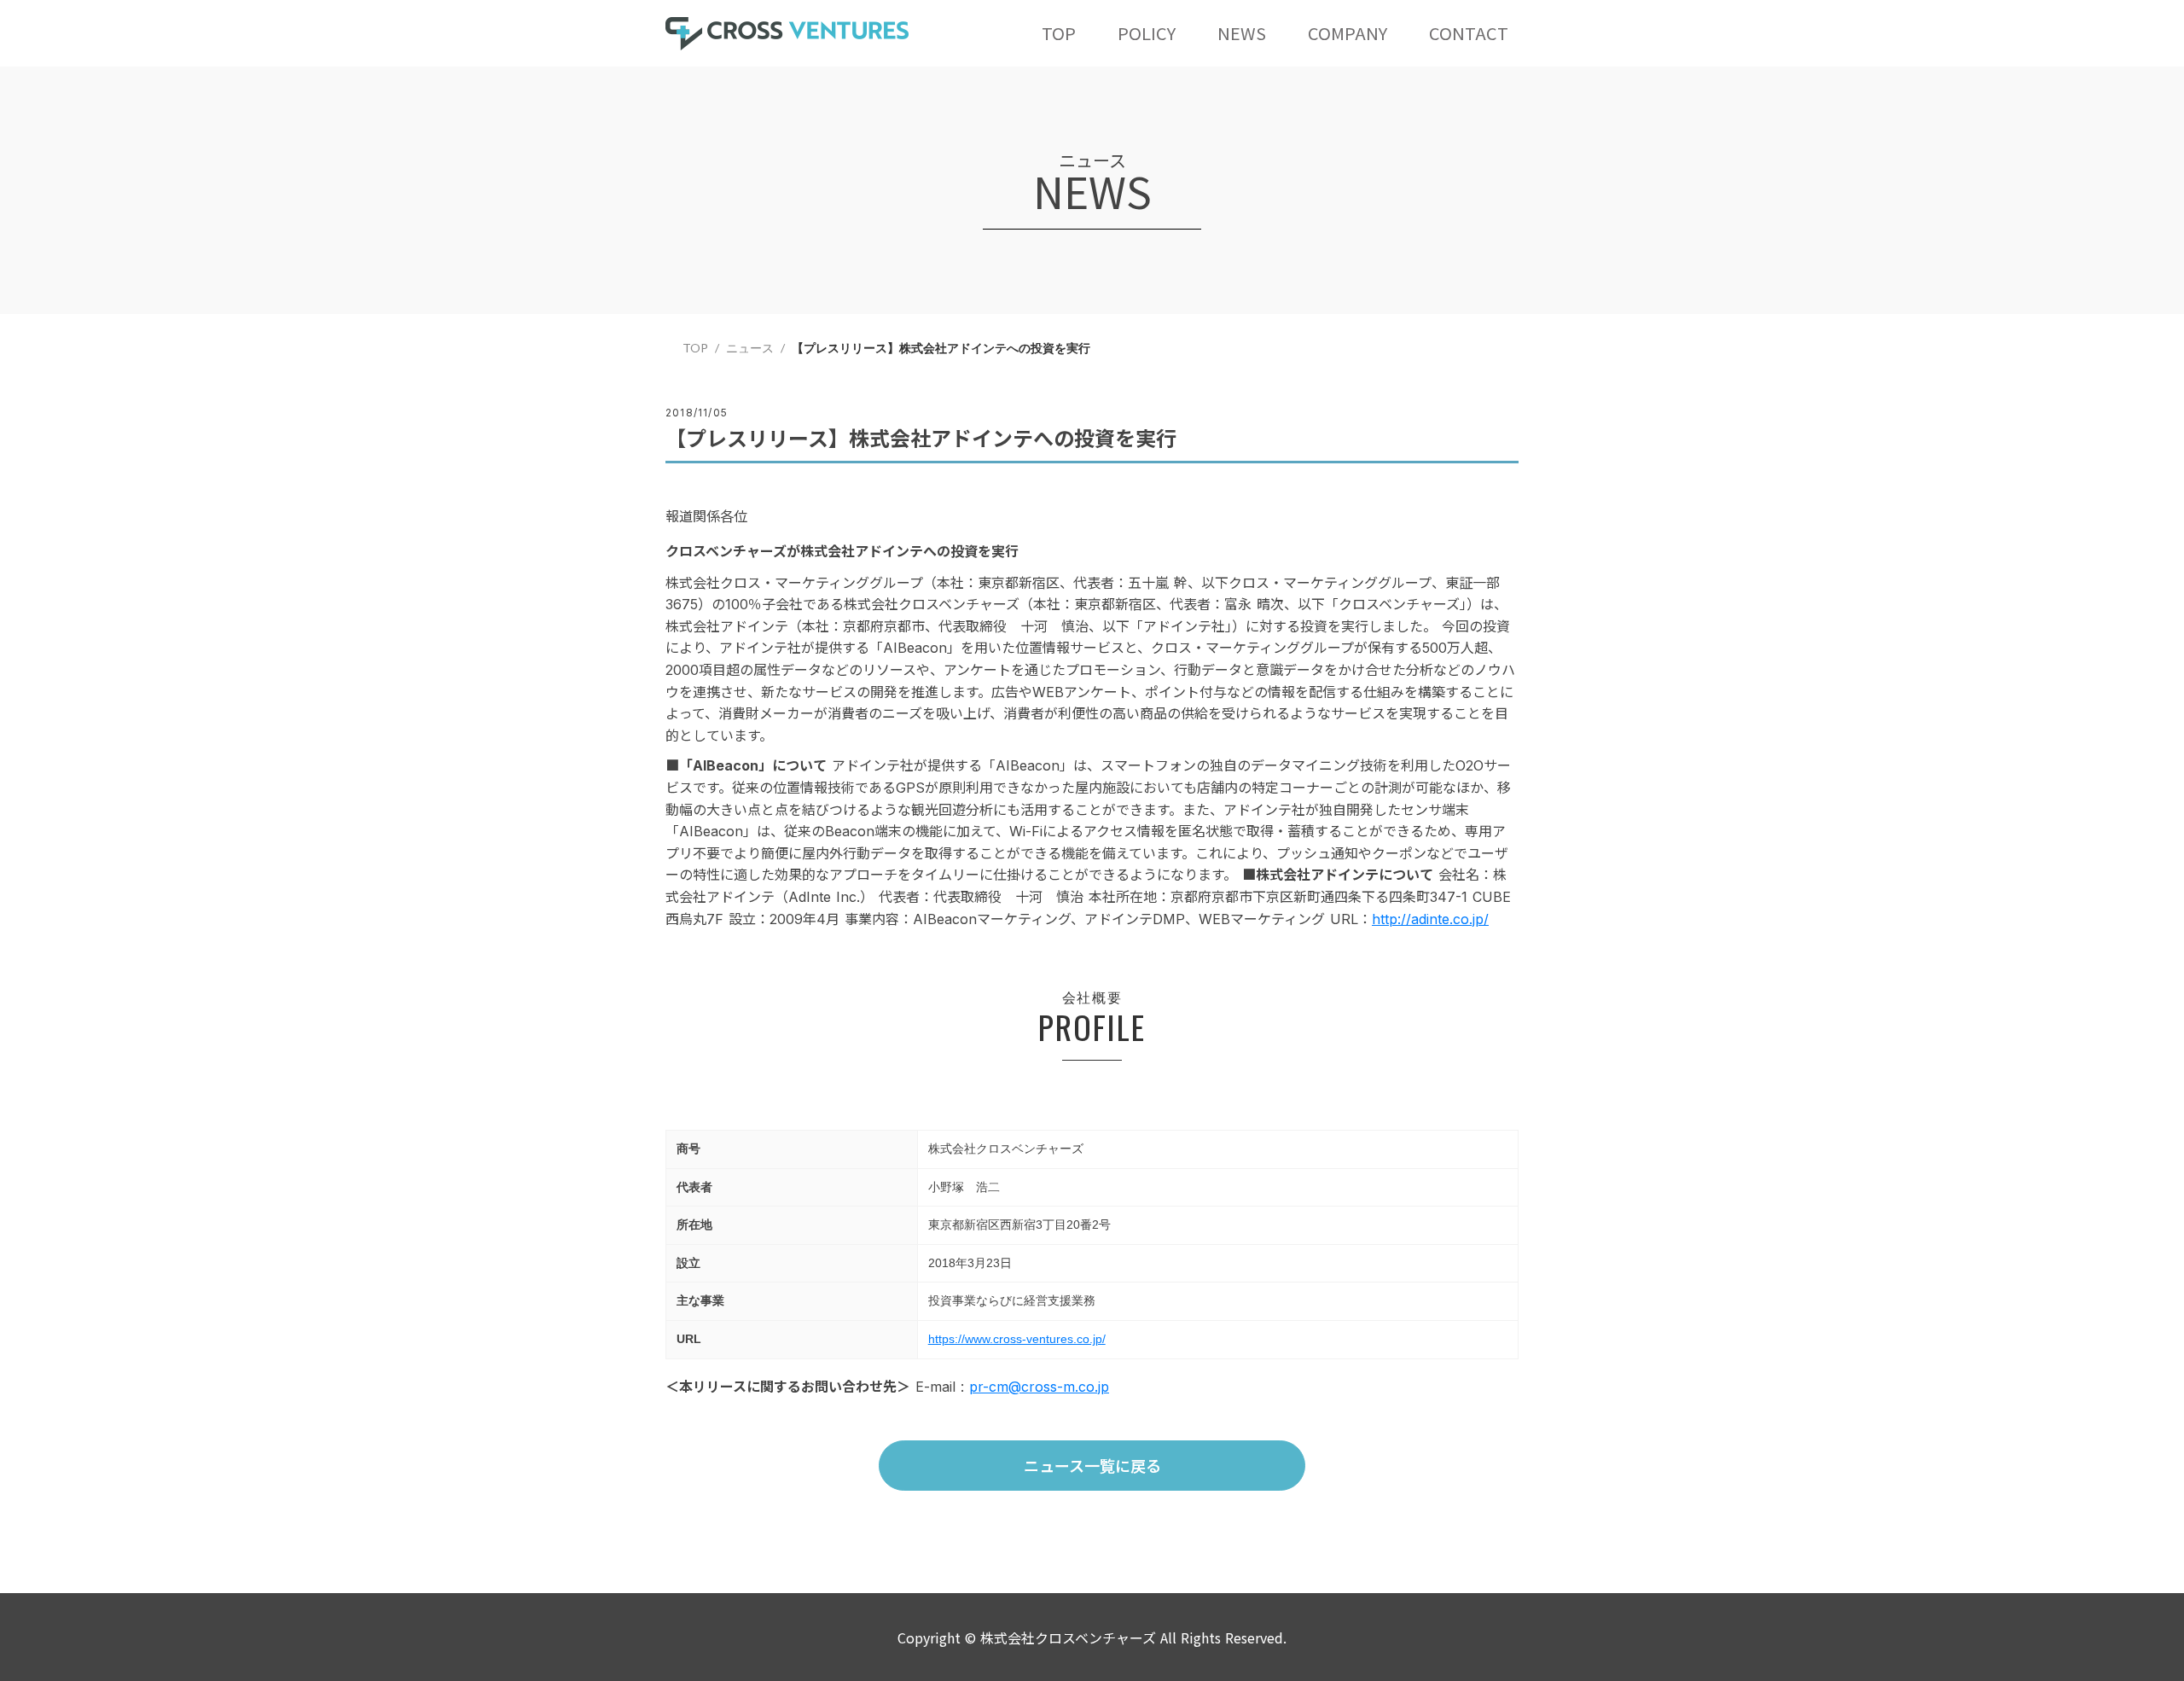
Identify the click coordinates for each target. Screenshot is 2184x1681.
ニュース (750, 348)
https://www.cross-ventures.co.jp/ (1017, 1339)
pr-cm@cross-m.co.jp (1039, 1387)
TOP (695, 348)
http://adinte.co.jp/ (1430, 919)
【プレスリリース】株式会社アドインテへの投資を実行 (943, 348)
